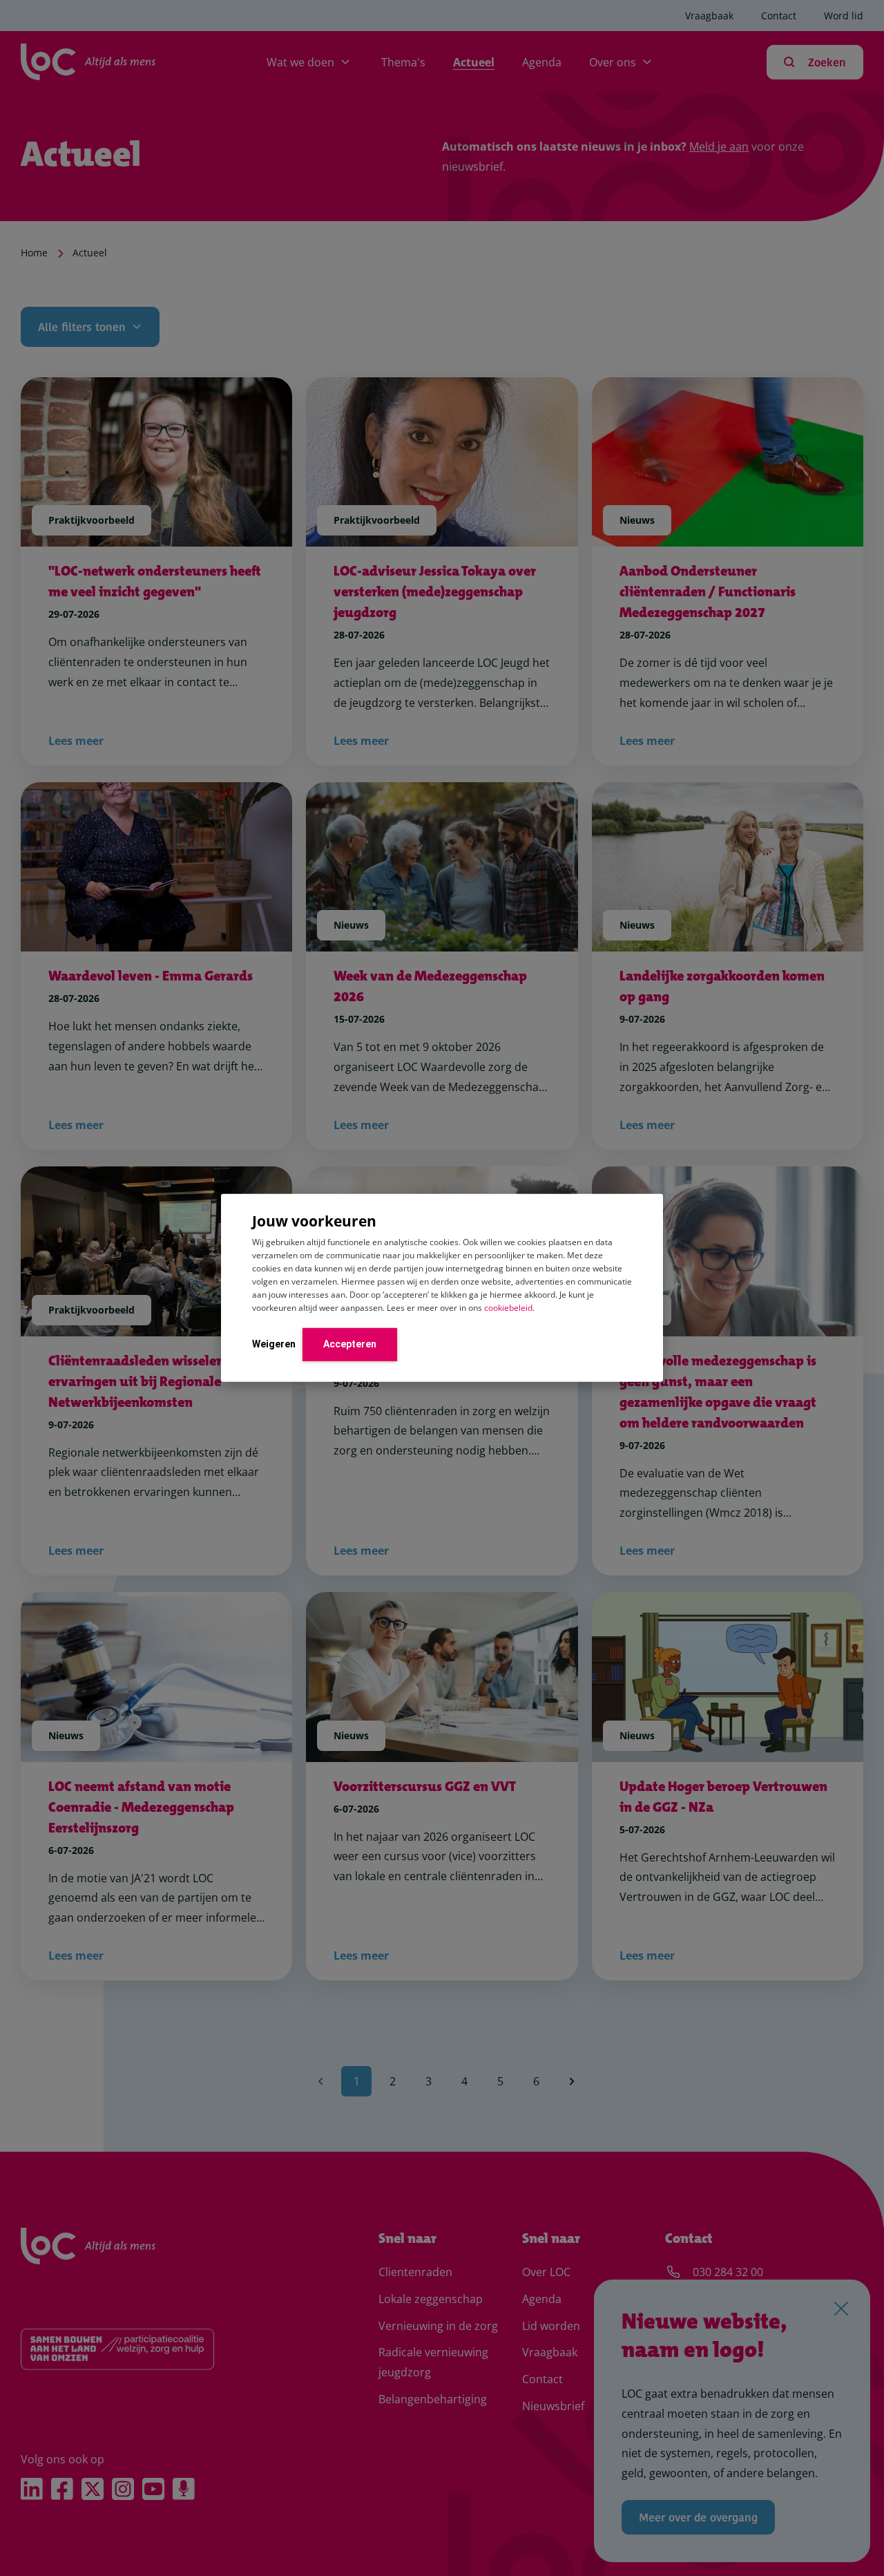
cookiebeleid (508, 1307)
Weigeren (274, 1343)
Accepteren (350, 1343)
